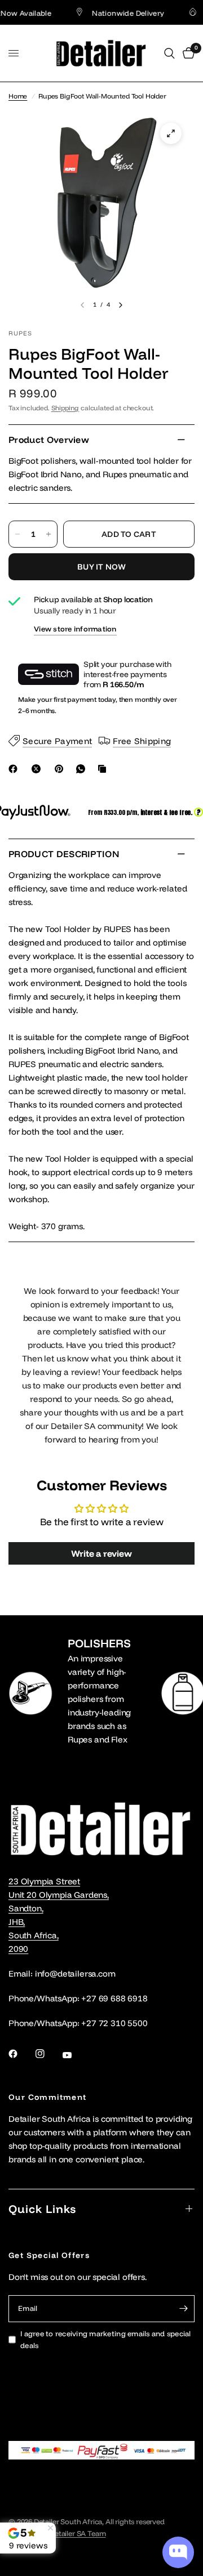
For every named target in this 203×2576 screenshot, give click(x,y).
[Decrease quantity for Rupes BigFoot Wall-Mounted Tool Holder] (17, 534)
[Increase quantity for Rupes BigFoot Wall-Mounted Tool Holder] (48, 534)
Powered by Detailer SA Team (57, 2533)
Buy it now (101, 567)
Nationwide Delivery (117, 13)
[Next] (121, 305)
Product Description (64, 854)
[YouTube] (75, 2055)
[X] (38, 769)
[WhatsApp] (83, 769)
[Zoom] (171, 133)
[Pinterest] (61, 769)
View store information (75, 629)
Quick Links (42, 2209)
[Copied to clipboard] (104, 769)
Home (18, 96)
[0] (187, 53)
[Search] (169, 53)
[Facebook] (15, 769)
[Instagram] (48, 2054)
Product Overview (49, 440)
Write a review (101, 1553)
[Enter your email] (183, 2309)
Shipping (65, 408)
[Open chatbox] (178, 2552)
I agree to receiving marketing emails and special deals (106, 2339)
